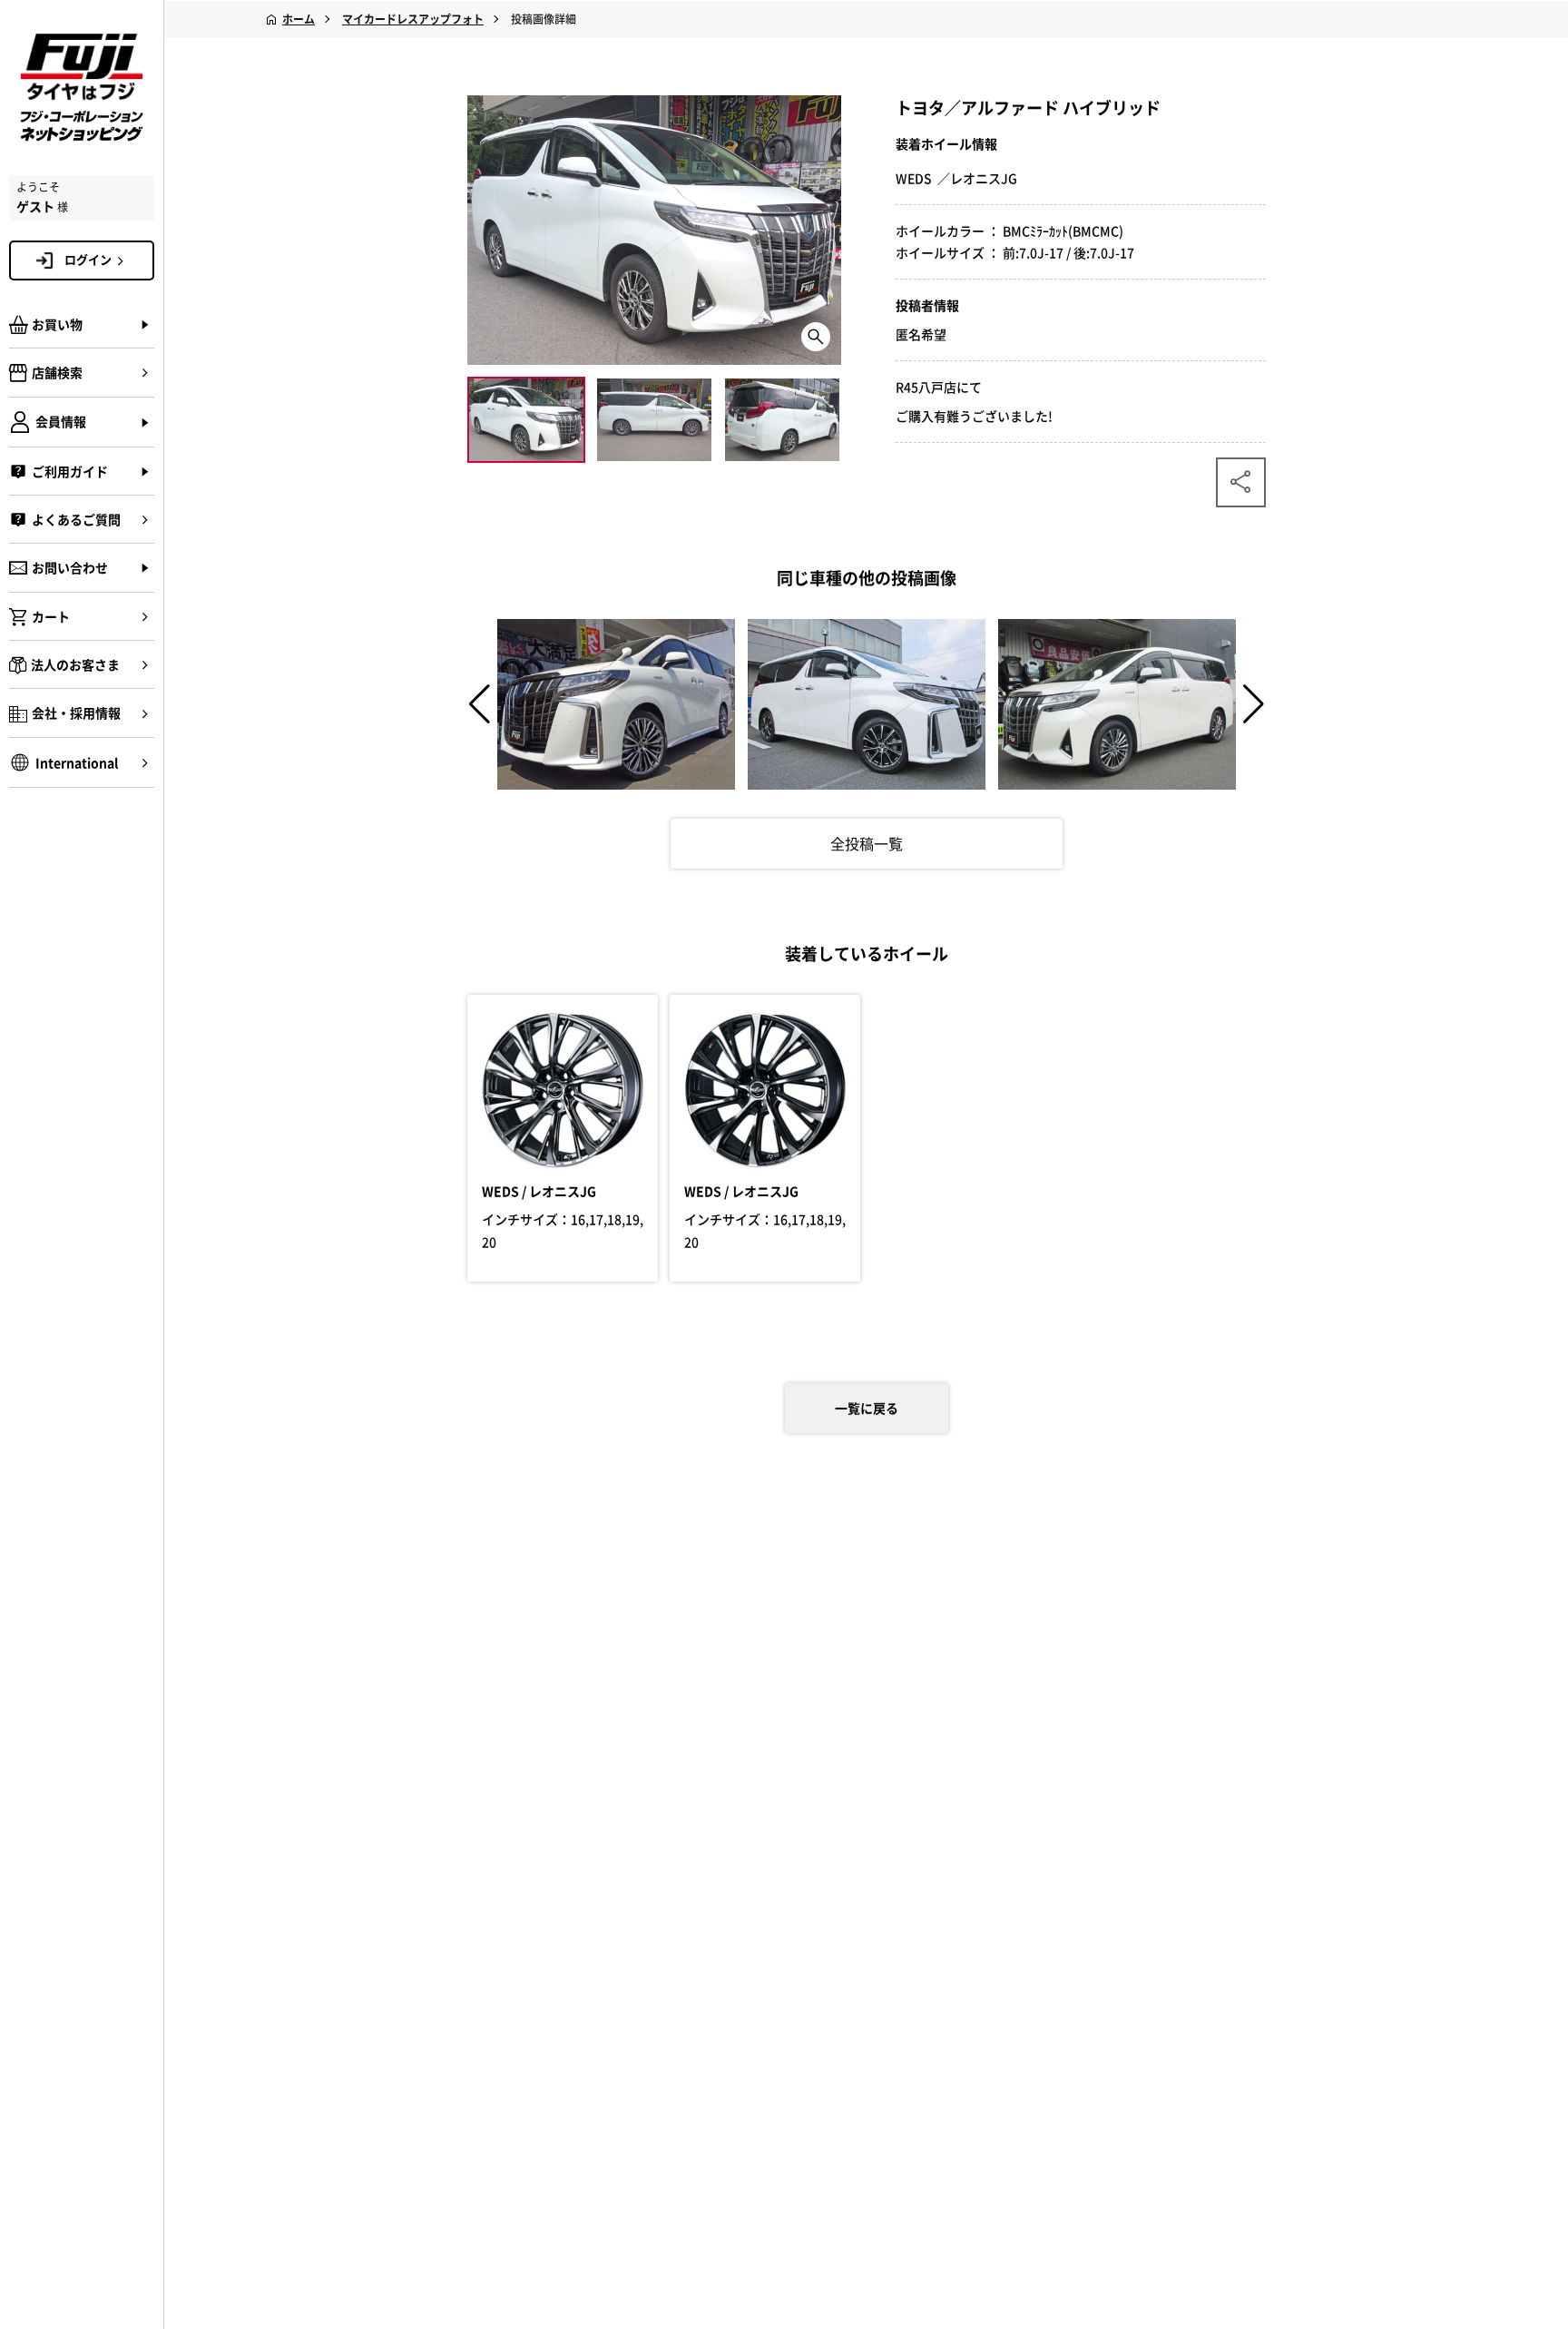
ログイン (88, 259)
